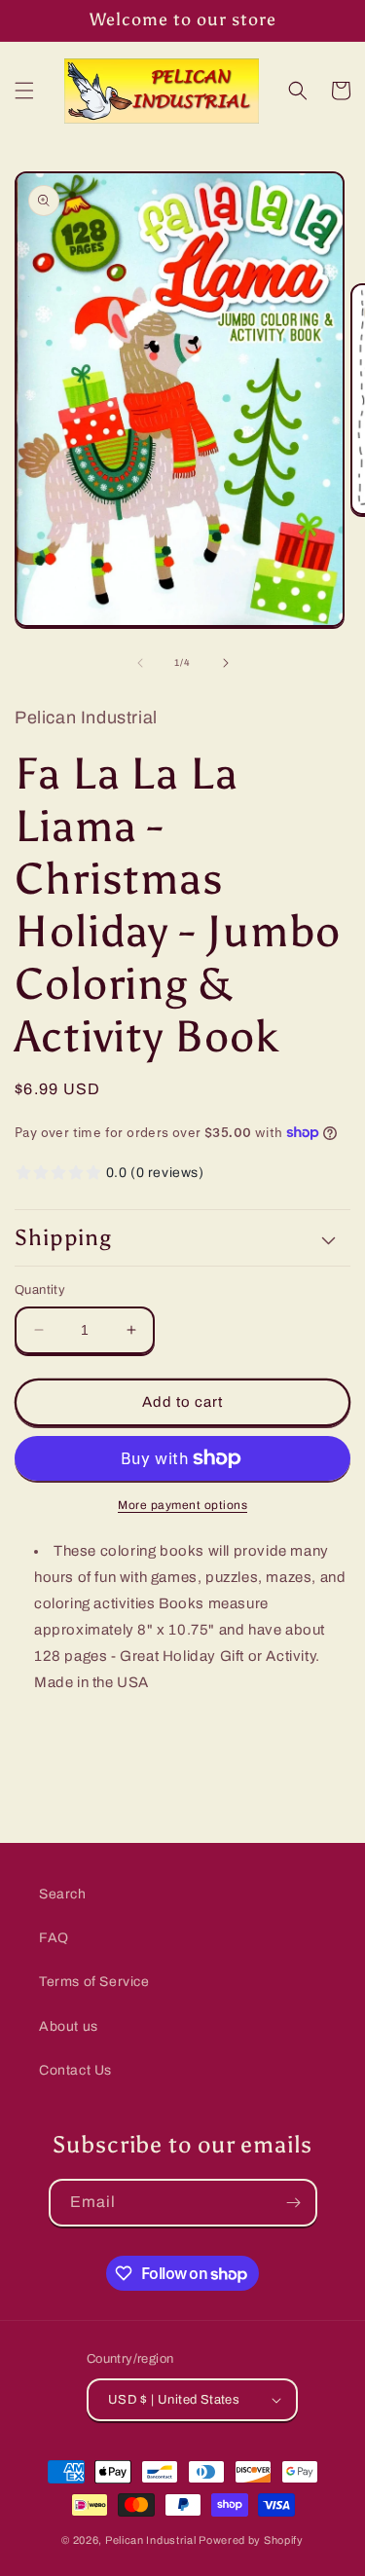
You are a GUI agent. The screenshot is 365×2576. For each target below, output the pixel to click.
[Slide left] (140, 663)
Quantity (40, 1290)
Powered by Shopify (251, 2540)
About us (69, 2026)
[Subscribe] (294, 2203)
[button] (24, 91)
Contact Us (75, 2070)
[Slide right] (226, 663)
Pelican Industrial (151, 2540)
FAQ (54, 1938)
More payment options (182, 1505)
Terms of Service (94, 1982)
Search (63, 1894)
